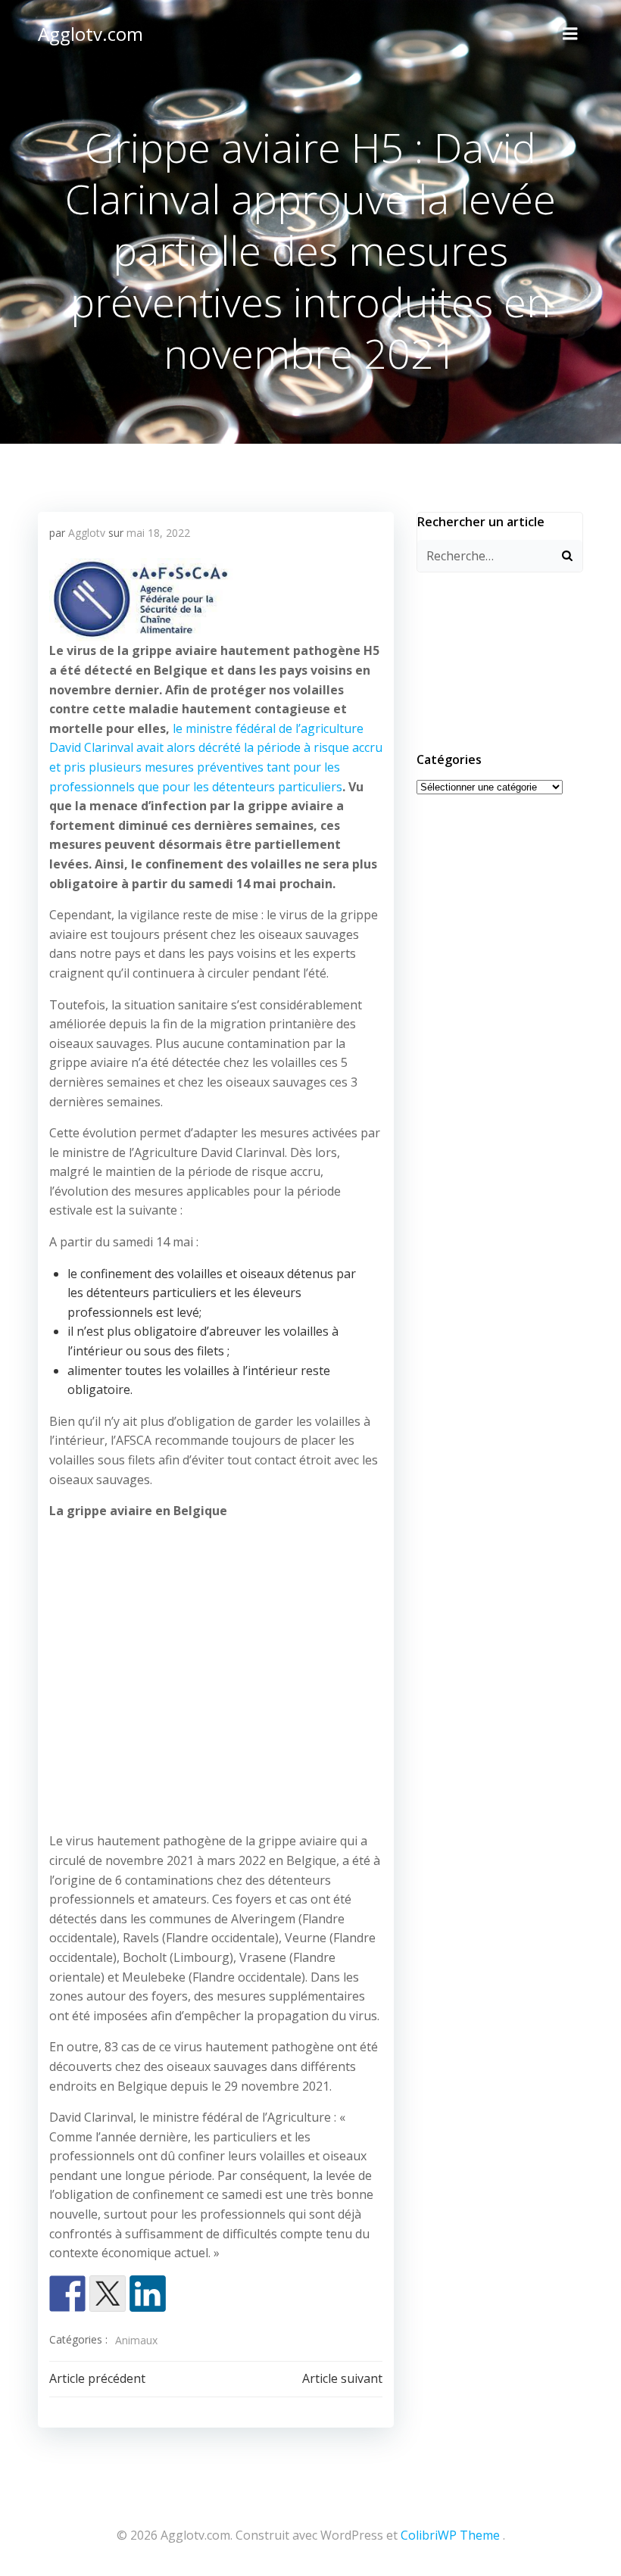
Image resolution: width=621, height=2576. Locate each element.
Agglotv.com (90, 34)
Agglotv (87, 533)
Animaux (136, 2340)
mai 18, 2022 (158, 533)
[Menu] (570, 34)
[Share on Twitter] (108, 2294)
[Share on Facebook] (67, 2294)
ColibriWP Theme (450, 2535)
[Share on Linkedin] (148, 2294)
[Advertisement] (216, 1670)
